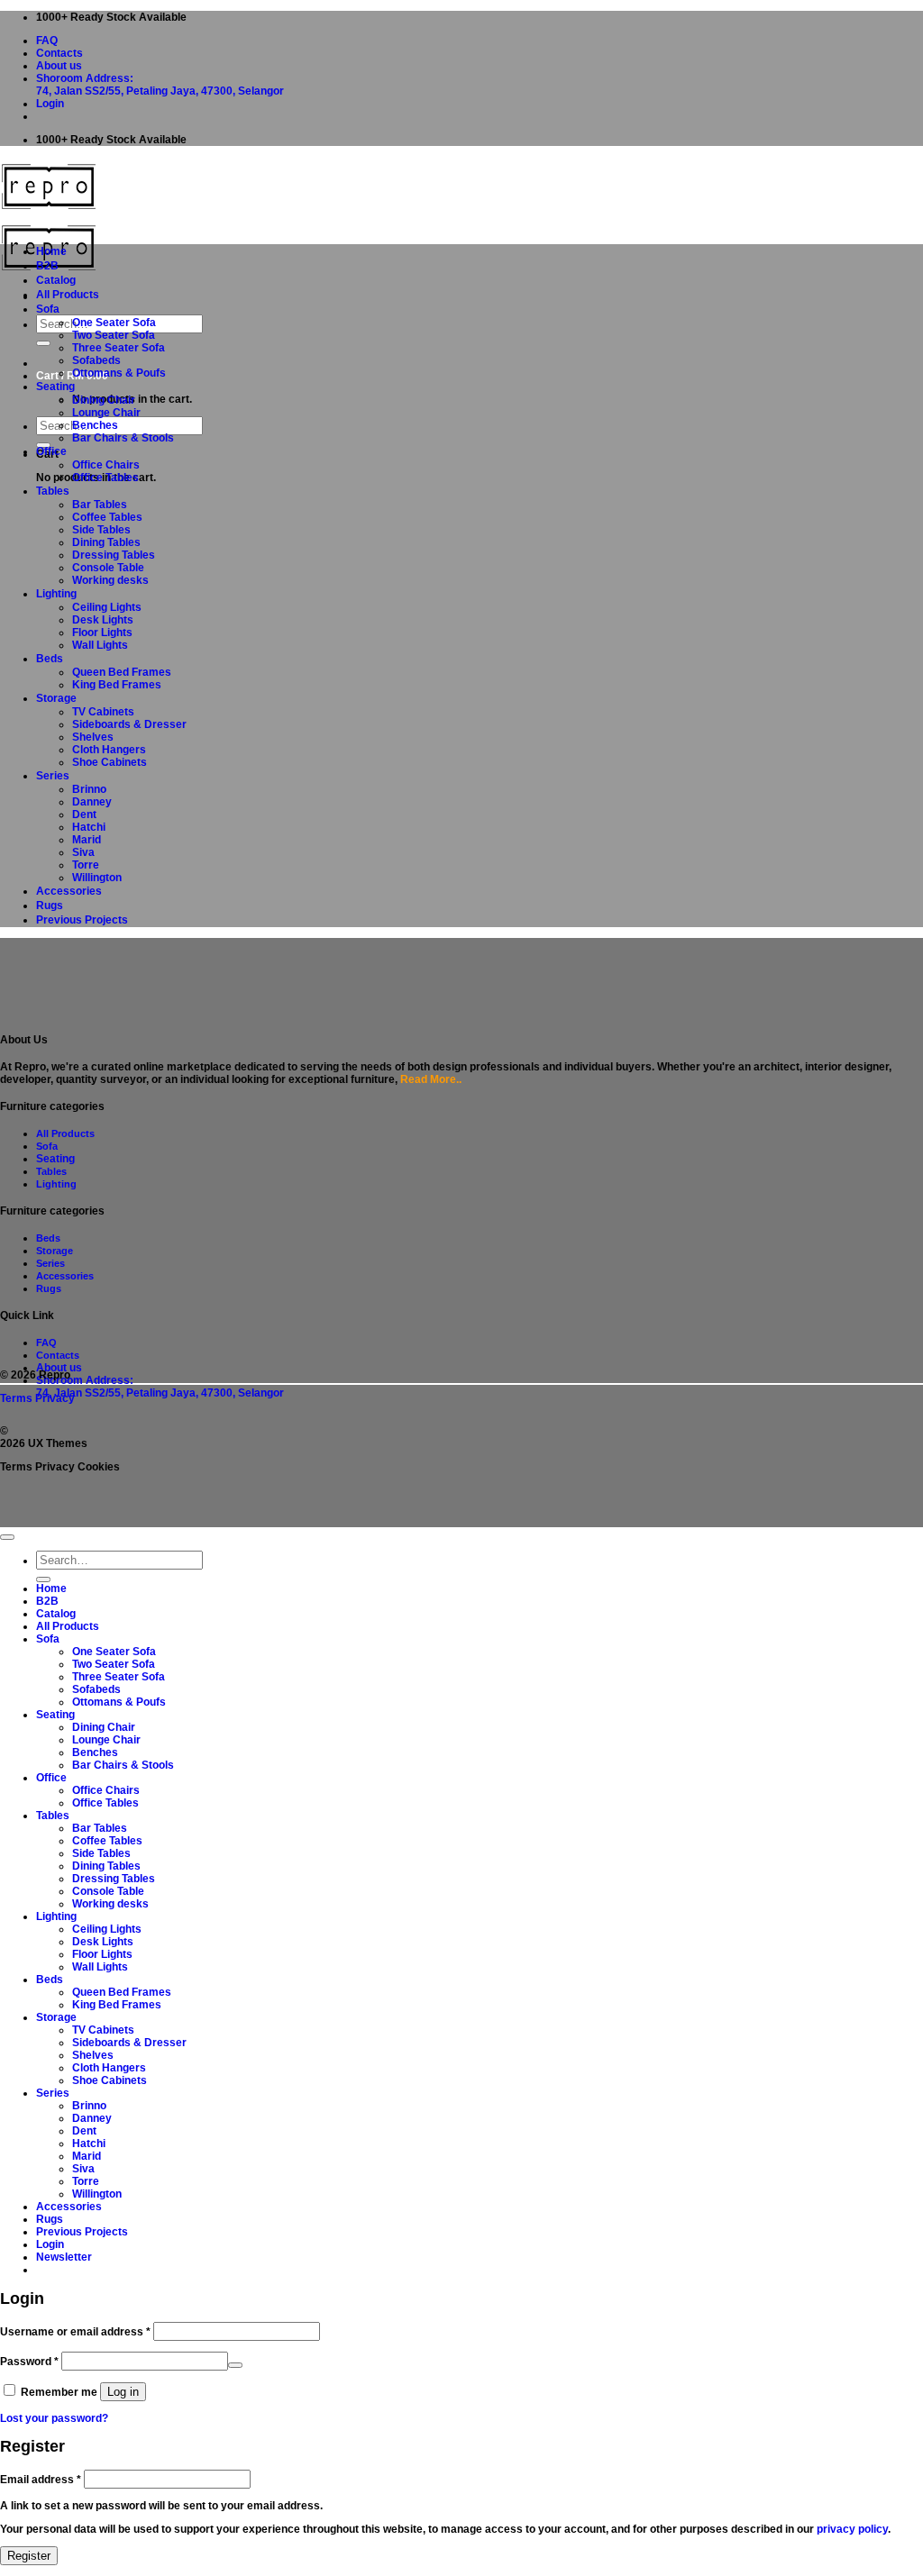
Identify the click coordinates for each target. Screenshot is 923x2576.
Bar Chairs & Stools (123, 438)
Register (29, 2556)
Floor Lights (102, 633)
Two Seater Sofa (114, 335)
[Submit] (43, 343)
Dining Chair (104, 400)
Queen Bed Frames (122, 672)
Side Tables (101, 530)
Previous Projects (82, 920)
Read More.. (431, 1079)
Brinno (89, 789)
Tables (53, 491)
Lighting (56, 594)
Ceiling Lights (107, 607)
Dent (84, 815)
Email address (41, 2480)
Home (51, 251)
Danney (92, 802)
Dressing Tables (114, 555)
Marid (87, 840)
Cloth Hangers (109, 750)
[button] (50, 104)
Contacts (59, 53)
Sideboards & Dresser (129, 724)
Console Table (108, 568)
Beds (50, 659)
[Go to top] (7, 1537)
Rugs (50, 906)
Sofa (48, 309)
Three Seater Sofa (119, 348)
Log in (123, 2392)
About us (59, 66)
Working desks (110, 580)
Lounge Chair (106, 413)
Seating (55, 387)
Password (29, 2362)
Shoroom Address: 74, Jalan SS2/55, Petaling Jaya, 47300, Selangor (160, 85)
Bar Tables (100, 505)
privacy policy (852, 2529)
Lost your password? (54, 2418)
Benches (95, 425)
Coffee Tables (107, 517)
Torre (86, 865)
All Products (68, 295)
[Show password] (235, 2365)
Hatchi (89, 827)
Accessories (69, 891)
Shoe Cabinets (110, 762)
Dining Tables (106, 542)
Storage (56, 698)
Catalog (56, 280)
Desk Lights (103, 620)
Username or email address (75, 2332)
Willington (97, 878)
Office (51, 451)
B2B (47, 266)
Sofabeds (96, 360)
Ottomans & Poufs (119, 373)
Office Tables (105, 478)
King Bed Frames (117, 685)
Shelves (93, 737)
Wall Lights (100, 645)
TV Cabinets (103, 712)
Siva (83, 852)
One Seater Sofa (114, 323)
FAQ (47, 41)
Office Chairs (106, 465)
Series (53, 776)
